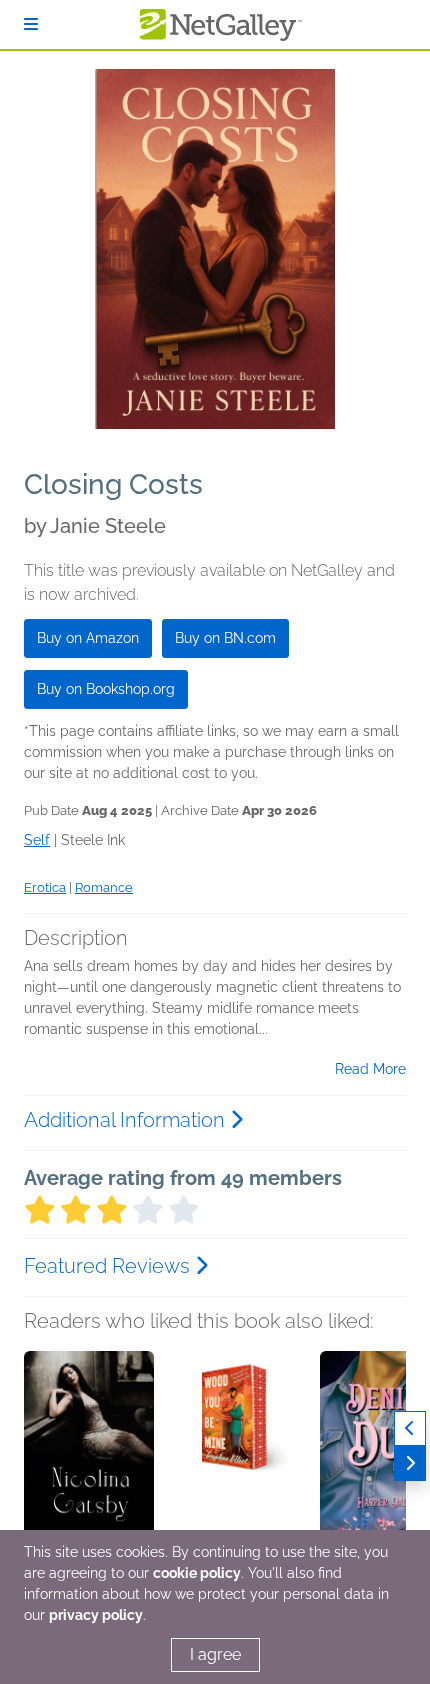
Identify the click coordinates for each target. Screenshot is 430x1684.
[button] (89, 1456)
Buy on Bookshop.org (106, 689)
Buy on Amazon (88, 638)
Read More (370, 1069)
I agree (215, 1654)
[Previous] (410, 1428)
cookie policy (197, 1573)
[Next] (410, 1463)
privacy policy (96, 1615)
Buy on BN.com (225, 638)
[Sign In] (31, 24)
